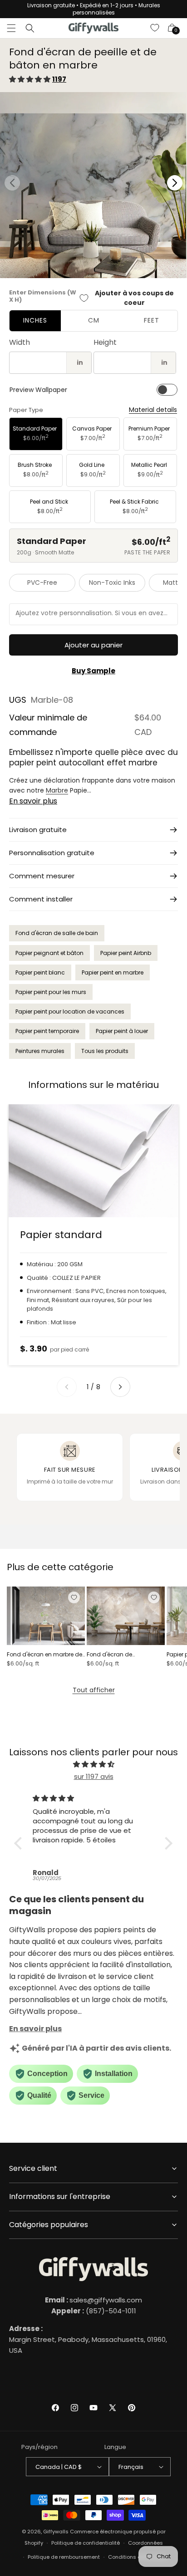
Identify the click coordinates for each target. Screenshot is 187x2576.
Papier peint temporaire (47, 1031)
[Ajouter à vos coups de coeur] (74, 1597)
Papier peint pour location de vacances (70, 1011)
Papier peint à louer (122, 1031)
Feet (152, 320)
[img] (93, 1764)
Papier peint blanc (40, 972)
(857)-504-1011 (94, 2311)
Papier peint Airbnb (126, 953)
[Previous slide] (67, 1387)
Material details (153, 410)
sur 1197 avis (94, 1776)
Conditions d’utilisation (138, 2557)
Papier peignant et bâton (49, 953)
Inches (35, 320)
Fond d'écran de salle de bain (57, 933)
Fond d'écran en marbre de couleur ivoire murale (44, 1655)
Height (105, 342)
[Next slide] (120, 1387)
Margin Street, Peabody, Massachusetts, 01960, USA (88, 2339)
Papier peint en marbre (113, 972)
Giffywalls (56, 2532)
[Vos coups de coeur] (155, 28)
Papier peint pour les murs (51, 992)
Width (20, 342)
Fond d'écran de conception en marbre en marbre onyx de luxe (122, 1655)
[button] (11, 28)
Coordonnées (145, 2543)
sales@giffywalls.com (93, 2300)
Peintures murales (40, 1051)
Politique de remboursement (64, 2557)
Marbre (57, 790)
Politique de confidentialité (86, 2543)
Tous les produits (105, 1051)
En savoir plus (33, 801)
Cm (94, 320)
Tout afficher (94, 1690)
